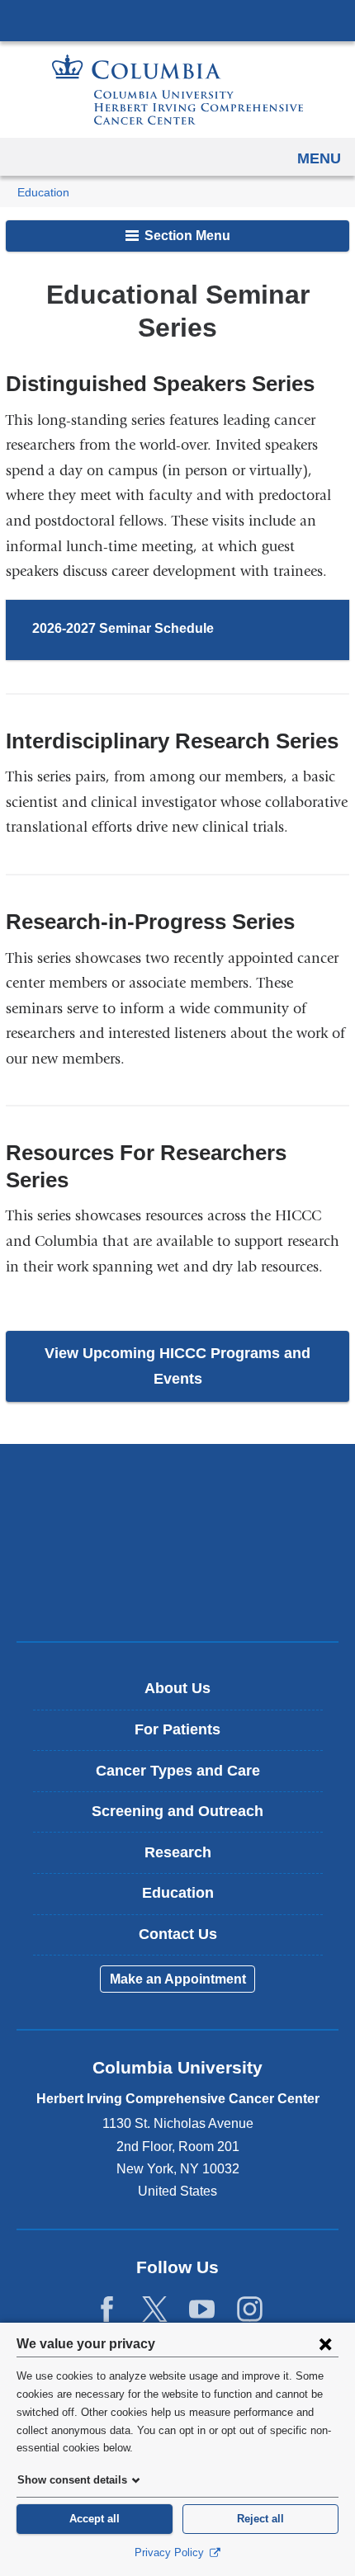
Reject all (260, 2519)
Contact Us (178, 1934)
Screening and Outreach (177, 1811)
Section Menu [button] (186, 236)
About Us (177, 1688)
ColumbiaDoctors (177, 1594)
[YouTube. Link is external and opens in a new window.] (202, 2309)
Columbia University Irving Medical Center (177, 20)
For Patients (177, 1729)
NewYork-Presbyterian (177, 1542)
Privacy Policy (171, 2552)
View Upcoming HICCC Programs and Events (177, 1366)
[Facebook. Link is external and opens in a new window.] (107, 2309)
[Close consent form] (325, 2343)
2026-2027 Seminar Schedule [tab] (123, 628)
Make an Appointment (178, 1979)
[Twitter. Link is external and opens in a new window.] (155, 2309)
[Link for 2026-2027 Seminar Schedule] (230, 630)
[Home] (177, 90)
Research (178, 1852)
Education (43, 193)
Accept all (95, 2519)
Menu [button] (319, 158)
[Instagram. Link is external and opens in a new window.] (250, 2309)
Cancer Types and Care (178, 1771)
